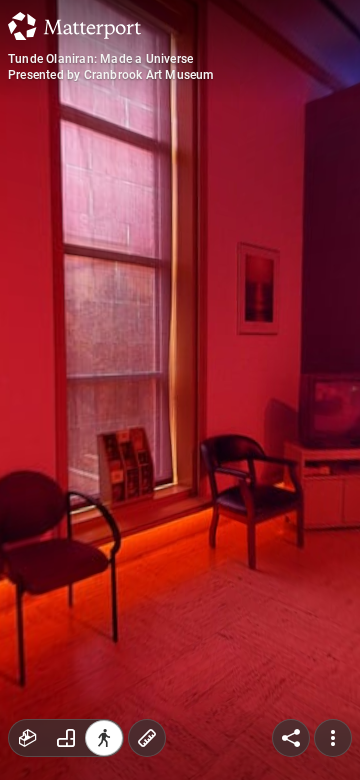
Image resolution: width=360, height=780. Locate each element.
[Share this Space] (291, 738)
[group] (66, 738)
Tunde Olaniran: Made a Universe (100, 59)
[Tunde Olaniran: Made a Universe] (180, 390)
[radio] (28, 738)
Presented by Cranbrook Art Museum (111, 75)
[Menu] (333, 738)
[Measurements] (147, 738)
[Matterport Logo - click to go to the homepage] (74, 26)
